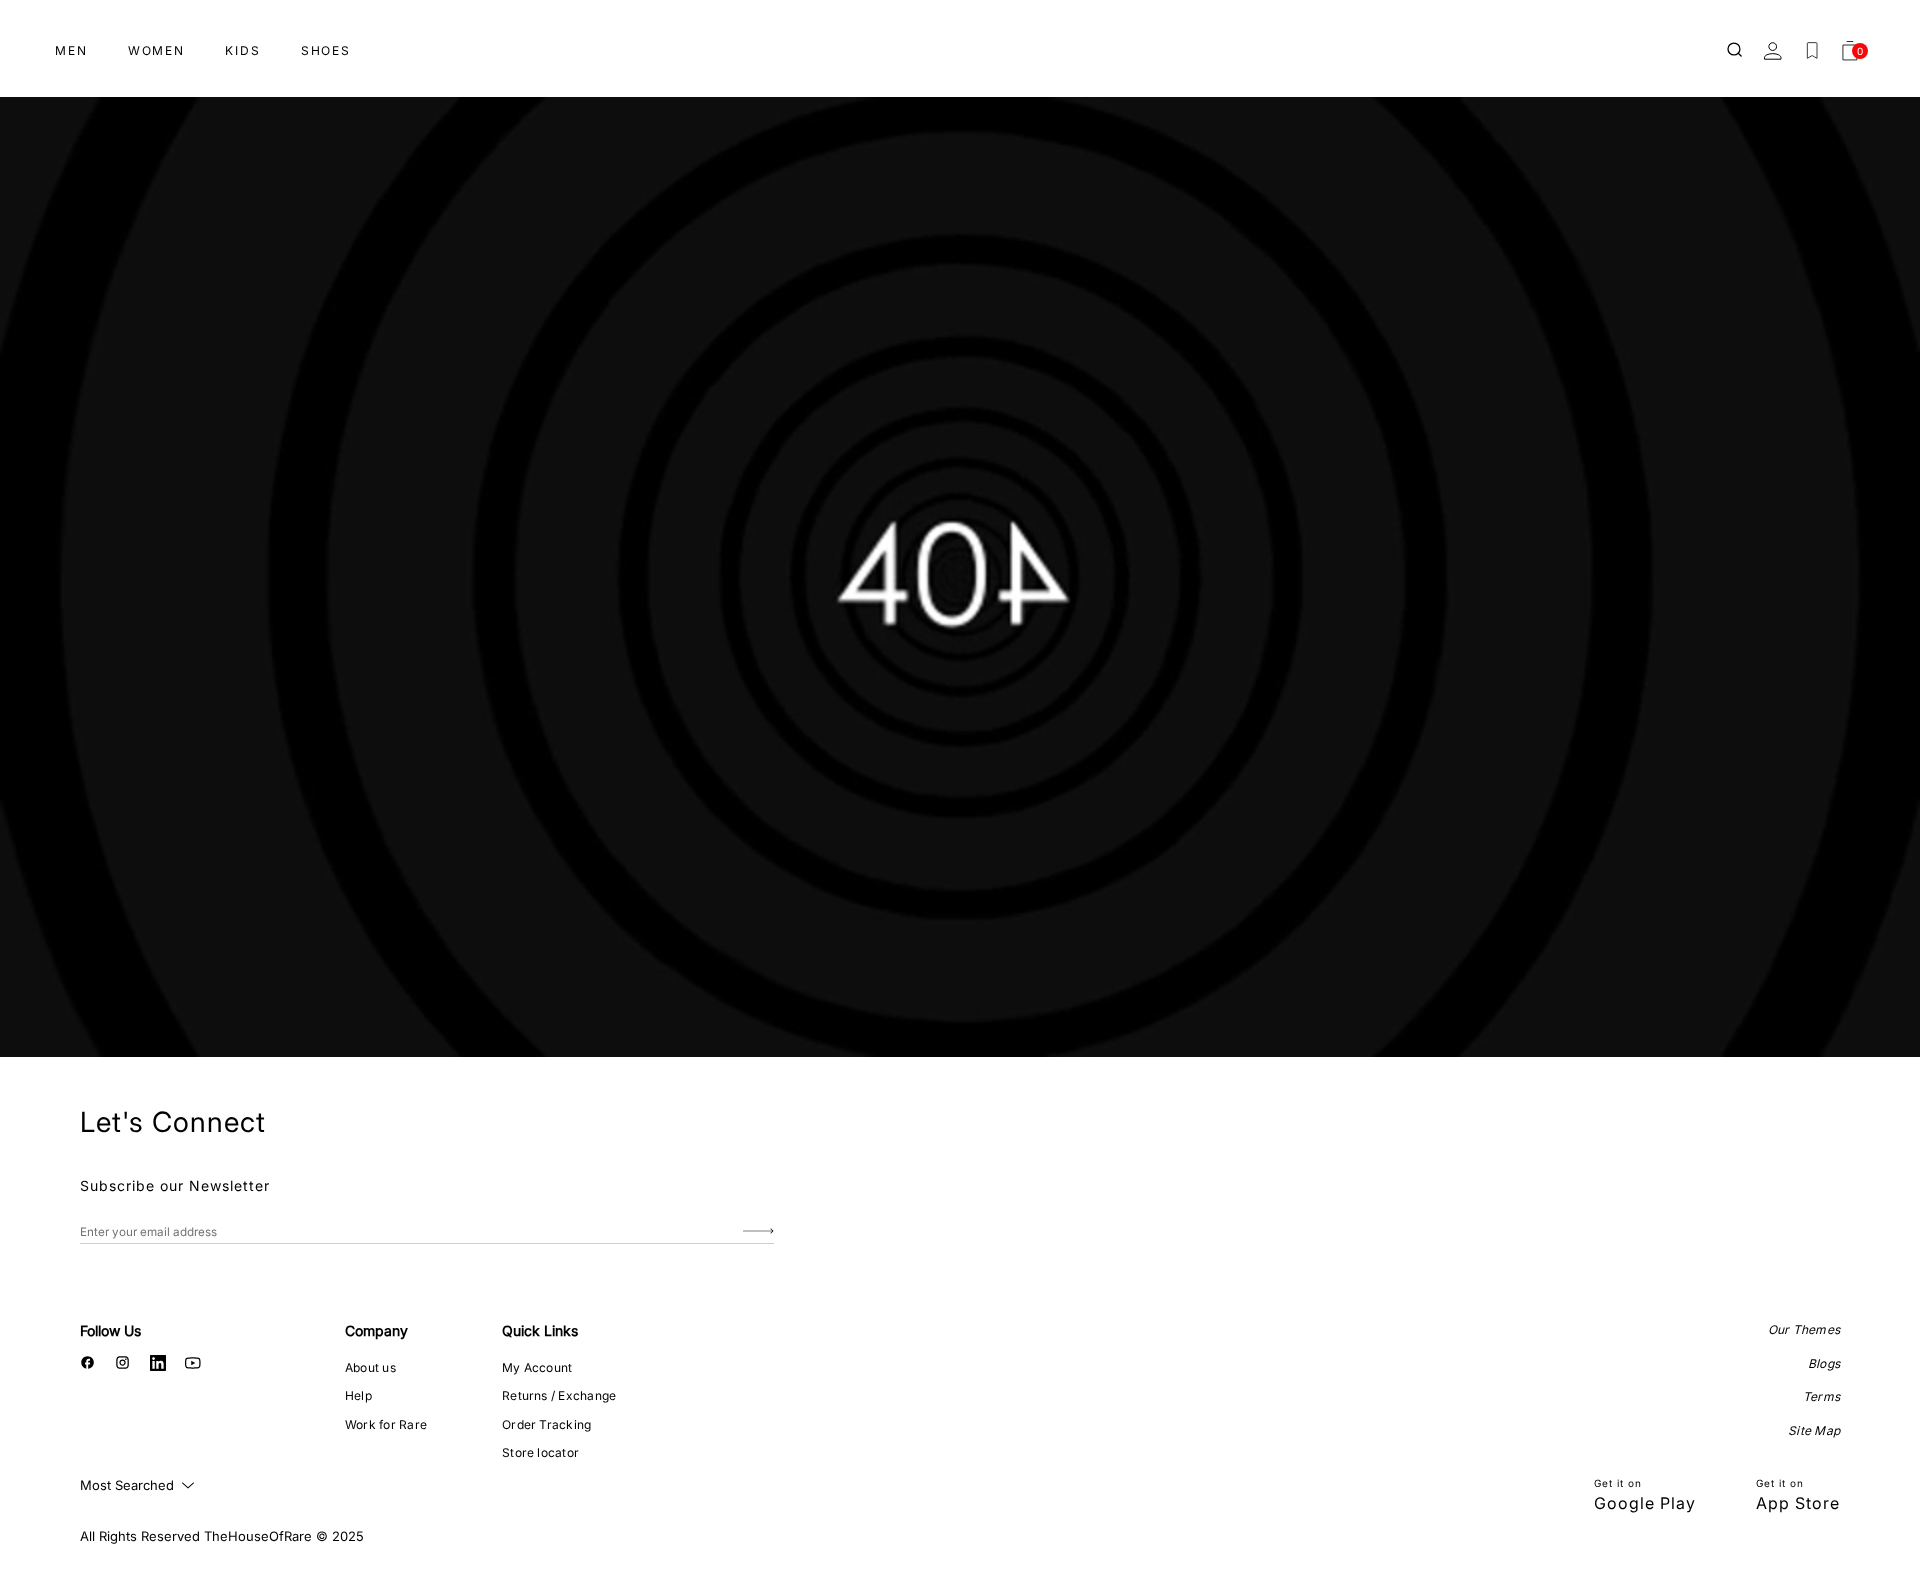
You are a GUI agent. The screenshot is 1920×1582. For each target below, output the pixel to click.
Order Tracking (546, 1424)
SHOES (326, 50)
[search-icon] (1736, 51)
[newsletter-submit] (758, 1231)
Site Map (1814, 1430)
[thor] (960, 42)
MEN (71, 50)
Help (358, 1395)
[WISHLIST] (1812, 51)
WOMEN (156, 50)
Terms (1821, 1396)
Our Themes (1804, 1329)
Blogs (1824, 1363)
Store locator (540, 1452)
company (376, 1330)
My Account (537, 1367)
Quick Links (540, 1330)
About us (370, 1367)
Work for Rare (386, 1424)
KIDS (243, 50)
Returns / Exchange (559, 1395)
